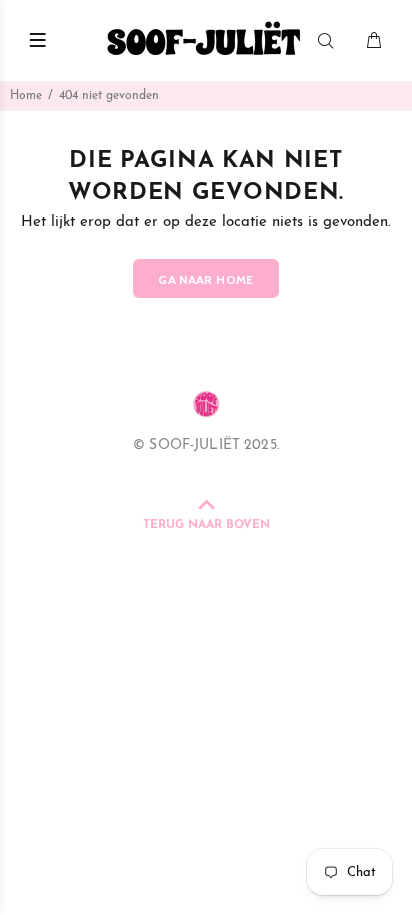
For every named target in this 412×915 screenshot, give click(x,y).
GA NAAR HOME (205, 279)
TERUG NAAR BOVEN (206, 525)
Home (26, 96)
